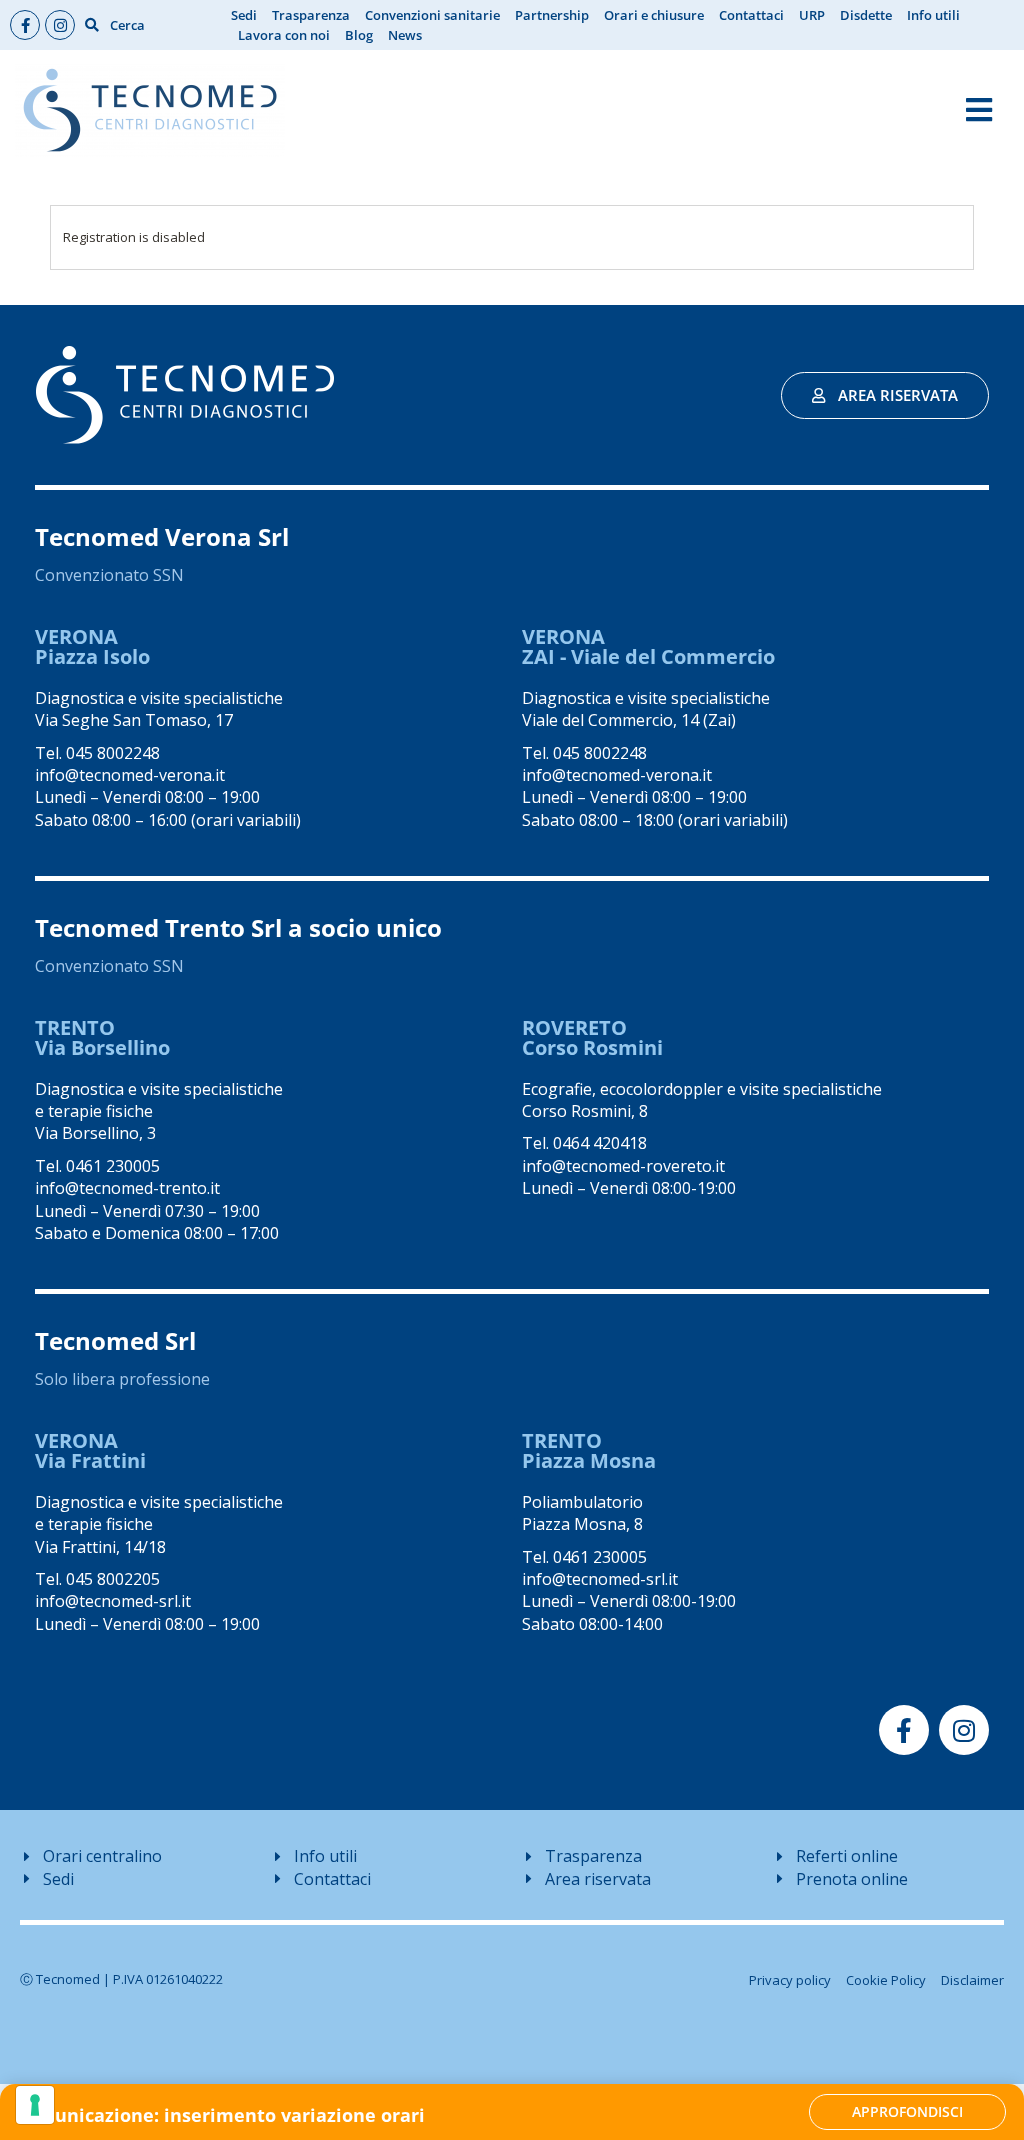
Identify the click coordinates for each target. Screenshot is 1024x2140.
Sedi (244, 15)
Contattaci (751, 15)
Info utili (933, 15)
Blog (359, 35)
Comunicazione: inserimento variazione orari (220, 2115)
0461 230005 (113, 1166)
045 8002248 (113, 753)
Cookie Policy (886, 1980)
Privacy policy (790, 1980)
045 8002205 (113, 1579)
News (405, 35)
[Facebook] (25, 25)
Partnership (552, 15)
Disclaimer (972, 1980)
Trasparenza (311, 15)
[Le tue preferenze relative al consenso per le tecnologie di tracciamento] (35, 2105)
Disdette (866, 15)
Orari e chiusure (654, 15)
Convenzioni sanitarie (432, 15)
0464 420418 (600, 1143)
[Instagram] (60, 25)
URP (812, 15)
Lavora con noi (284, 35)
